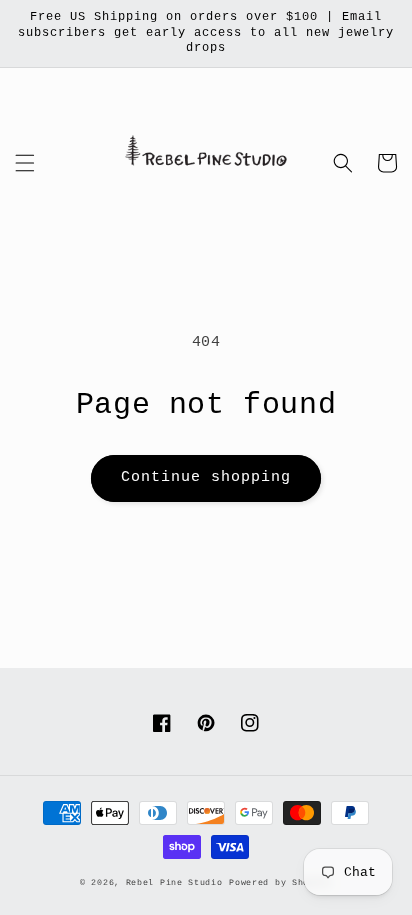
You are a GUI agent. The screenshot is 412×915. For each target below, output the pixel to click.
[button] (25, 163)
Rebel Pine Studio (174, 883)
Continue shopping (206, 477)
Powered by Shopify (280, 883)
